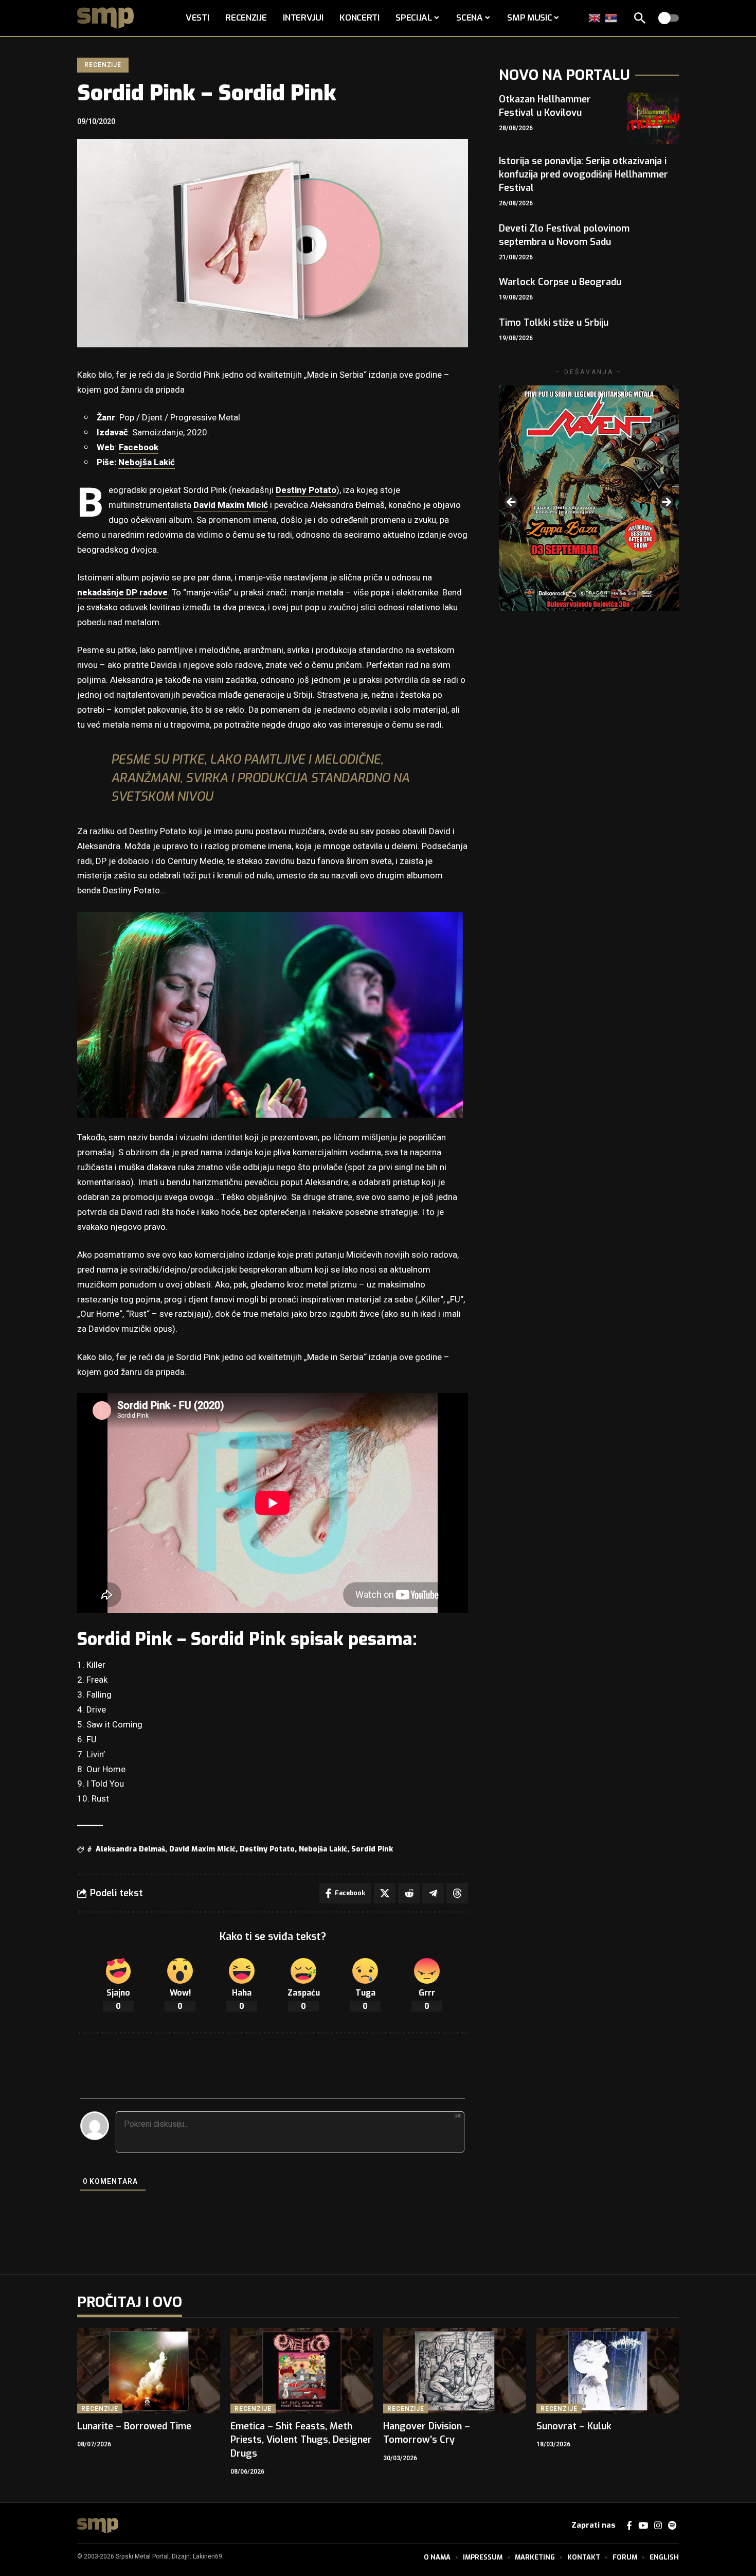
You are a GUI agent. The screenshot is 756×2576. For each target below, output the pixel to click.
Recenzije (103, 65)
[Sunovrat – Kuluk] (608, 2371)
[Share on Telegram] (433, 1893)
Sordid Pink (372, 1849)
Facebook (139, 447)
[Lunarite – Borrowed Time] (149, 2371)
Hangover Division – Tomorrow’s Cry (427, 2433)
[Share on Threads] (457, 1893)
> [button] (666, 503)
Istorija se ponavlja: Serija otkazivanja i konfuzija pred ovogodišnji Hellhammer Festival (583, 174)
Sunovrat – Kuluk (574, 2426)
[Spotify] (672, 2526)
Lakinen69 (208, 2556)
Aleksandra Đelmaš (130, 1849)
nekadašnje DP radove (122, 593)
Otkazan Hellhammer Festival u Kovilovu (545, 106)
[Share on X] (385, 1893)
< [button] (512, 503)
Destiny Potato (306, 490)
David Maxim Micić (231, 505)
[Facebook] (629, 2526)
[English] (595, 18)
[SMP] (98, 2526)
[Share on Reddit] (409, 1893)
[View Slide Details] (589, 498)
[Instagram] (658, 2526)
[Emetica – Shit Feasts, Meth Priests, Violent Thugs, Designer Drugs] (302, 2371)
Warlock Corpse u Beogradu (560, 282)
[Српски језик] (611, 18)
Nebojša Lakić (147, 462)
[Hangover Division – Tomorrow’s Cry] (455, 2371)
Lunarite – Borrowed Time (134, 2426)
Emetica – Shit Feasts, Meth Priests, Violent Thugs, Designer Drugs (301, 2440)
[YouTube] (643, 2526)
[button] (640, 18)
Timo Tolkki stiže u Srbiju (554, 323)
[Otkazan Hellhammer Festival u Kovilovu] (653, 118)
